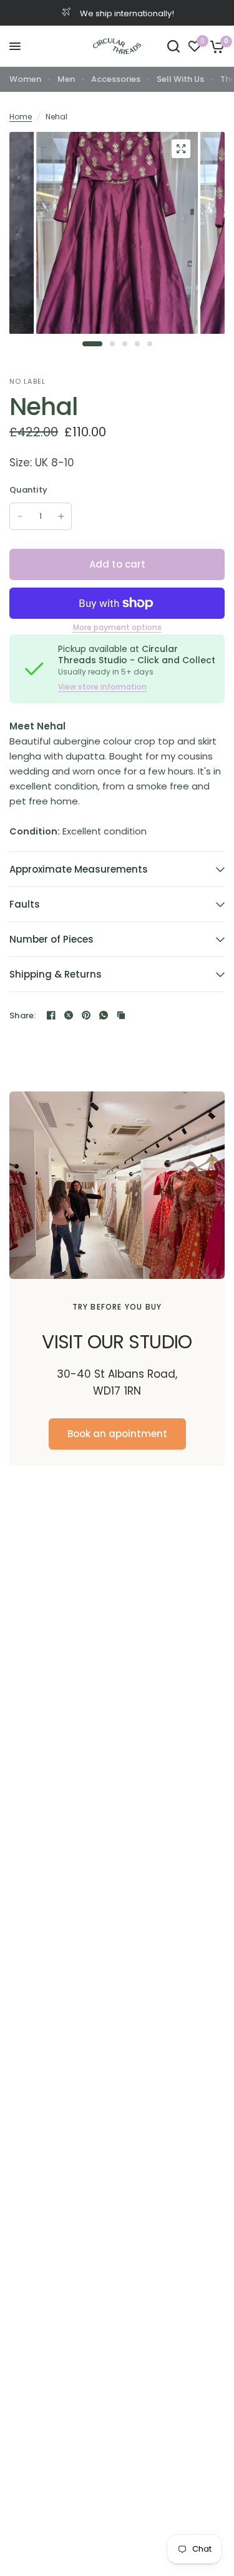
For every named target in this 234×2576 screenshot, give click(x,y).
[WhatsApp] (104, 1015)
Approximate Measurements (79, 869)
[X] (69, 1015)
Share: (23, 1015)
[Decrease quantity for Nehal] (20, 516)
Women (25, 79)
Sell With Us (180, 79)
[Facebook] (51, 1015)
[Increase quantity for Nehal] (61, 516)
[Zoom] (181, 149)
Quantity (28, 490)
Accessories (116, 79)
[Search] (173, 46)
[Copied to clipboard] (121, 1015)
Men (66, 79)
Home (21, 117)
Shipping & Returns (56, 974)
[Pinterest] (86, 1015)
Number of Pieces (51, 939)
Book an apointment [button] (117, 1434)
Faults (25, 904)
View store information (102, 687)
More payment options (117, 628)
